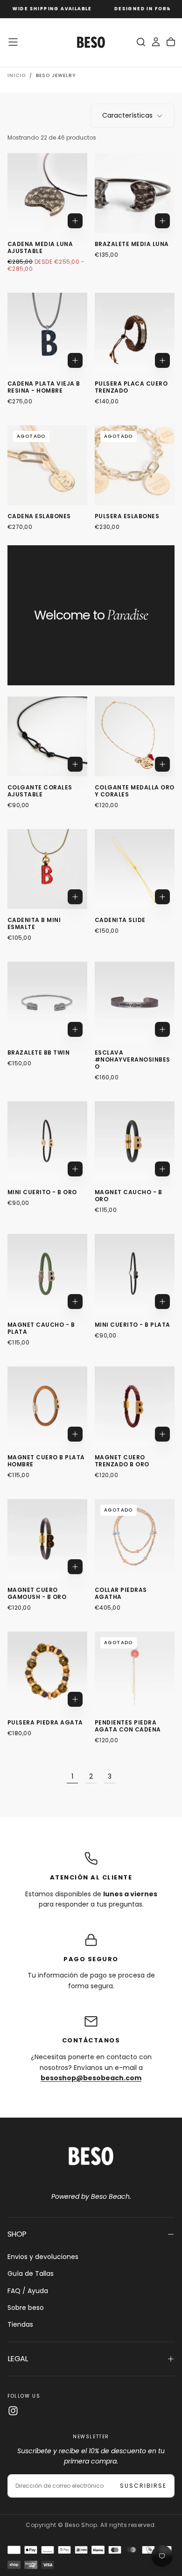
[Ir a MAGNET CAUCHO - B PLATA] (47, 1274)
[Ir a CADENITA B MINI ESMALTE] (47, 869)
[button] (13, 42)
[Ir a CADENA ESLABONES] (47, 465)
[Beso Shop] (91, 2156)
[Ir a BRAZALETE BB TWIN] (47, 1002)
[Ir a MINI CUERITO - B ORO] (47, 1141)
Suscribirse (143, 2486)
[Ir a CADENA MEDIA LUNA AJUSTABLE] (47, 193)
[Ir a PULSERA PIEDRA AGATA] (47, 1672)
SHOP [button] (17, 2234)
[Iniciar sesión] (156, 42)
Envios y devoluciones (43, 2257)
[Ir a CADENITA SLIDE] (135, 869)
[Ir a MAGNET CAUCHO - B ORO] (135, 1141)
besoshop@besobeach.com (91, 2078)
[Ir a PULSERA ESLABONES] (135, 465)
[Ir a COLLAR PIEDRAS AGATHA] (135, 1539)
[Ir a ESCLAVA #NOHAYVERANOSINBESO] (135, 1002)
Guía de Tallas (31, 2273)
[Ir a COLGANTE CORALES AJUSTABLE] (47, 736)
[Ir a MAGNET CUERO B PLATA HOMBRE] (47, 1406)
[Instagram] (13, 2411)
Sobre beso (26, 2308)
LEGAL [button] (18, 2359)
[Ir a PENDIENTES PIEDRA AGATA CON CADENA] (135, 1672)
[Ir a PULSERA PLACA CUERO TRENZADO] (135, 333)
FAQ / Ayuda (28, 2291)
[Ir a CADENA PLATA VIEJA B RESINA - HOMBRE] (47, 333)
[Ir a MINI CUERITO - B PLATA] (135, 1274)
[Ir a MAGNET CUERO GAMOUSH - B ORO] (47, 1539)
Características (127, 115)
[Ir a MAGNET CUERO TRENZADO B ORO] (135, 1406)
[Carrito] (171, 42)
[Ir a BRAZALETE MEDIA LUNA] (135, 193)
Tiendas (20, 2324)
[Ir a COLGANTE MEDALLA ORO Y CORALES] (135, 736)
